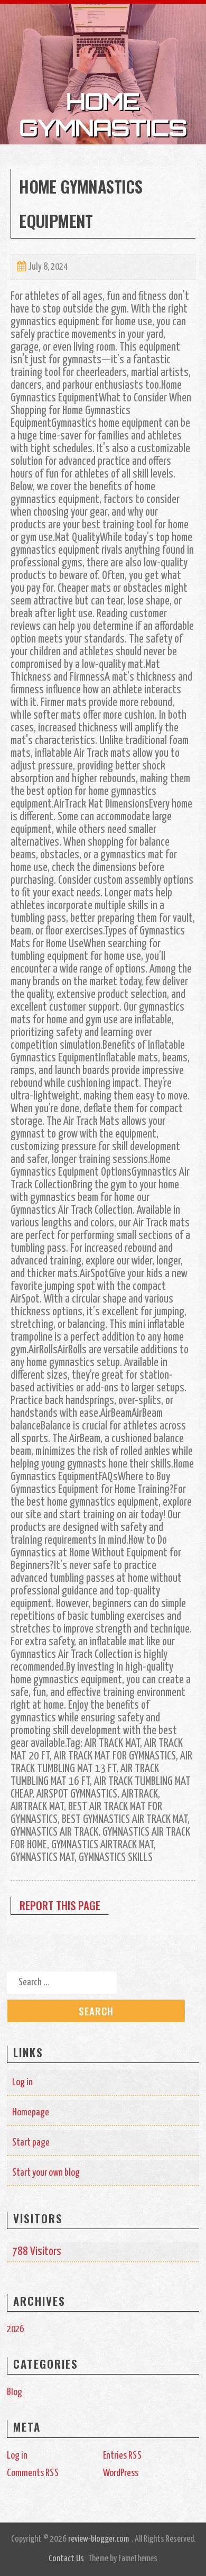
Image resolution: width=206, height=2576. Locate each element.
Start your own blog (46, 2173)
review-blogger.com (99, 2539)
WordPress (121, 2473)
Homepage (31, 2112)
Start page (31, 2143)
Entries (123, 2456)
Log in (22, 2082)
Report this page (60, 1905)
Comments (33, 2473)
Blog (15, 2392)
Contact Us (66, 2559)
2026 (15, 2329)
